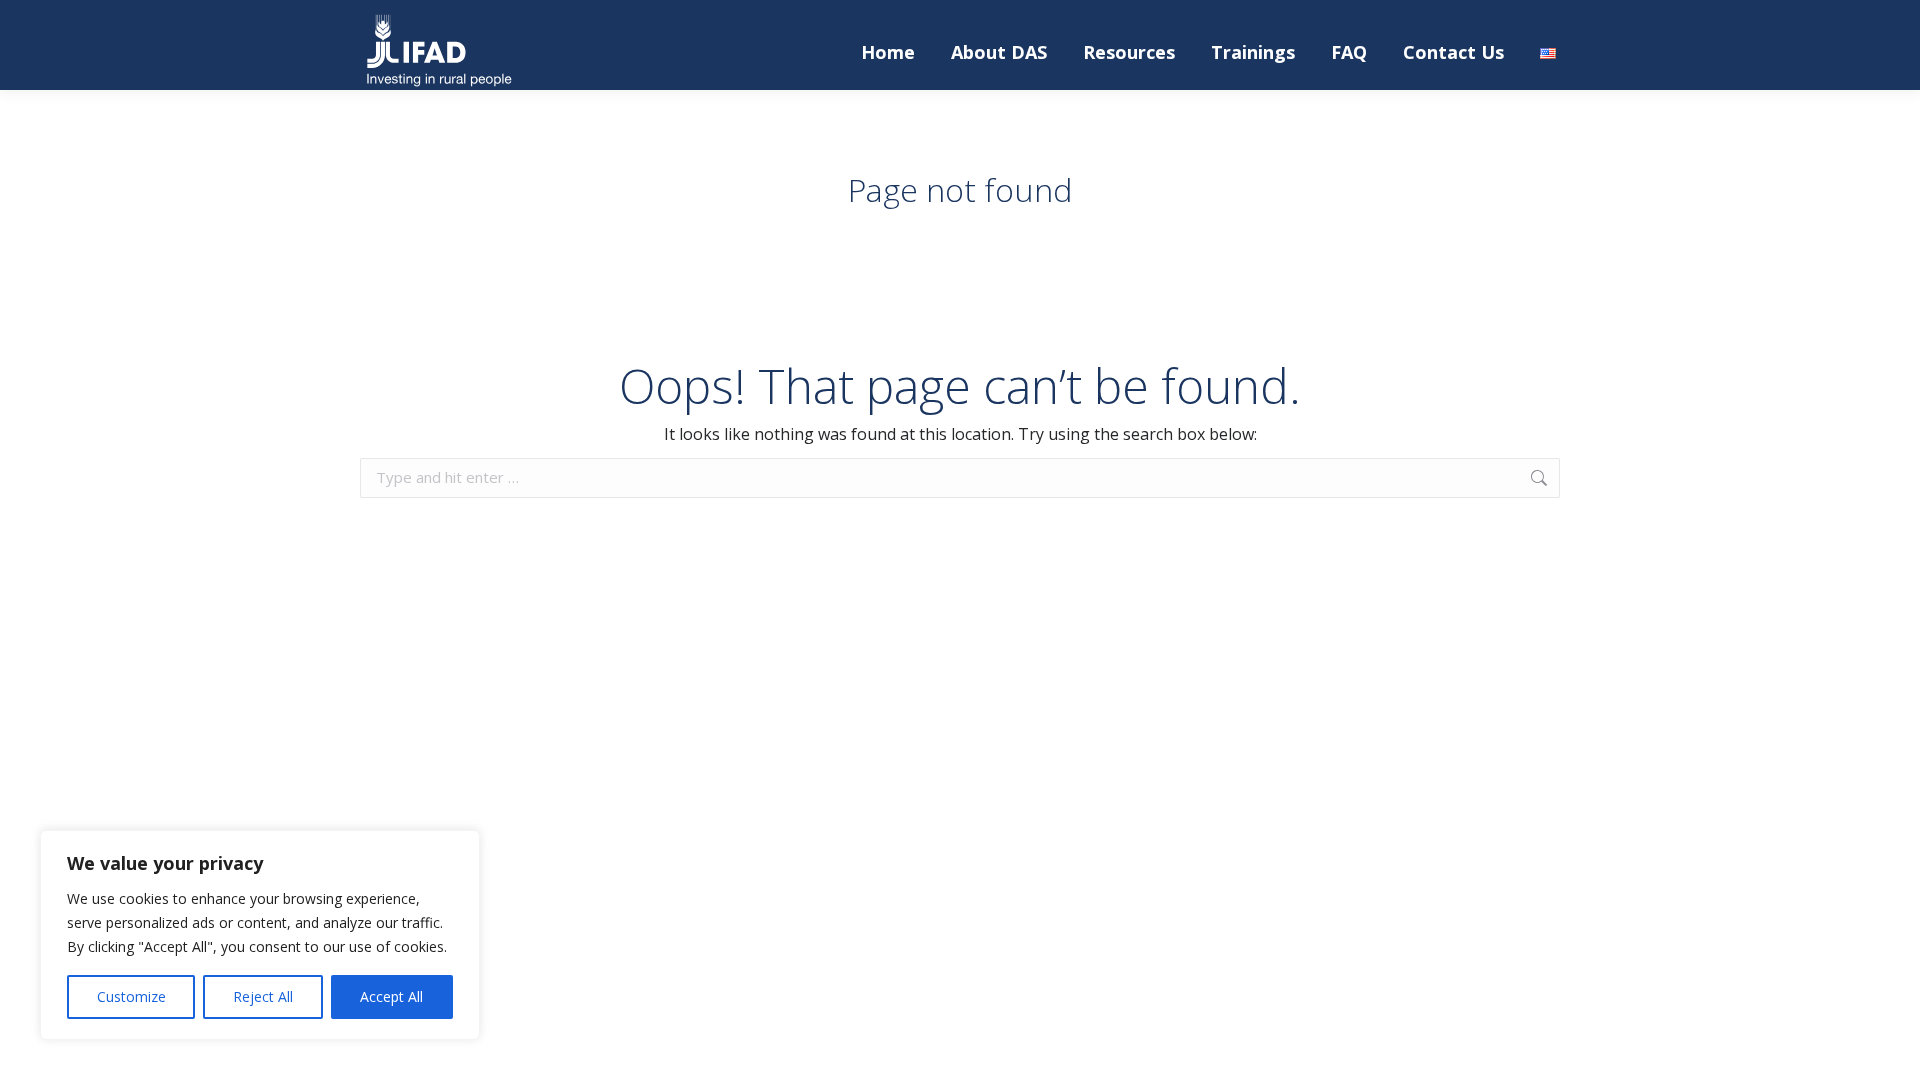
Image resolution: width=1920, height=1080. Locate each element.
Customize (131, 996)
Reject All (263, 996)
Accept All (391, 996)
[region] (260, 935)
